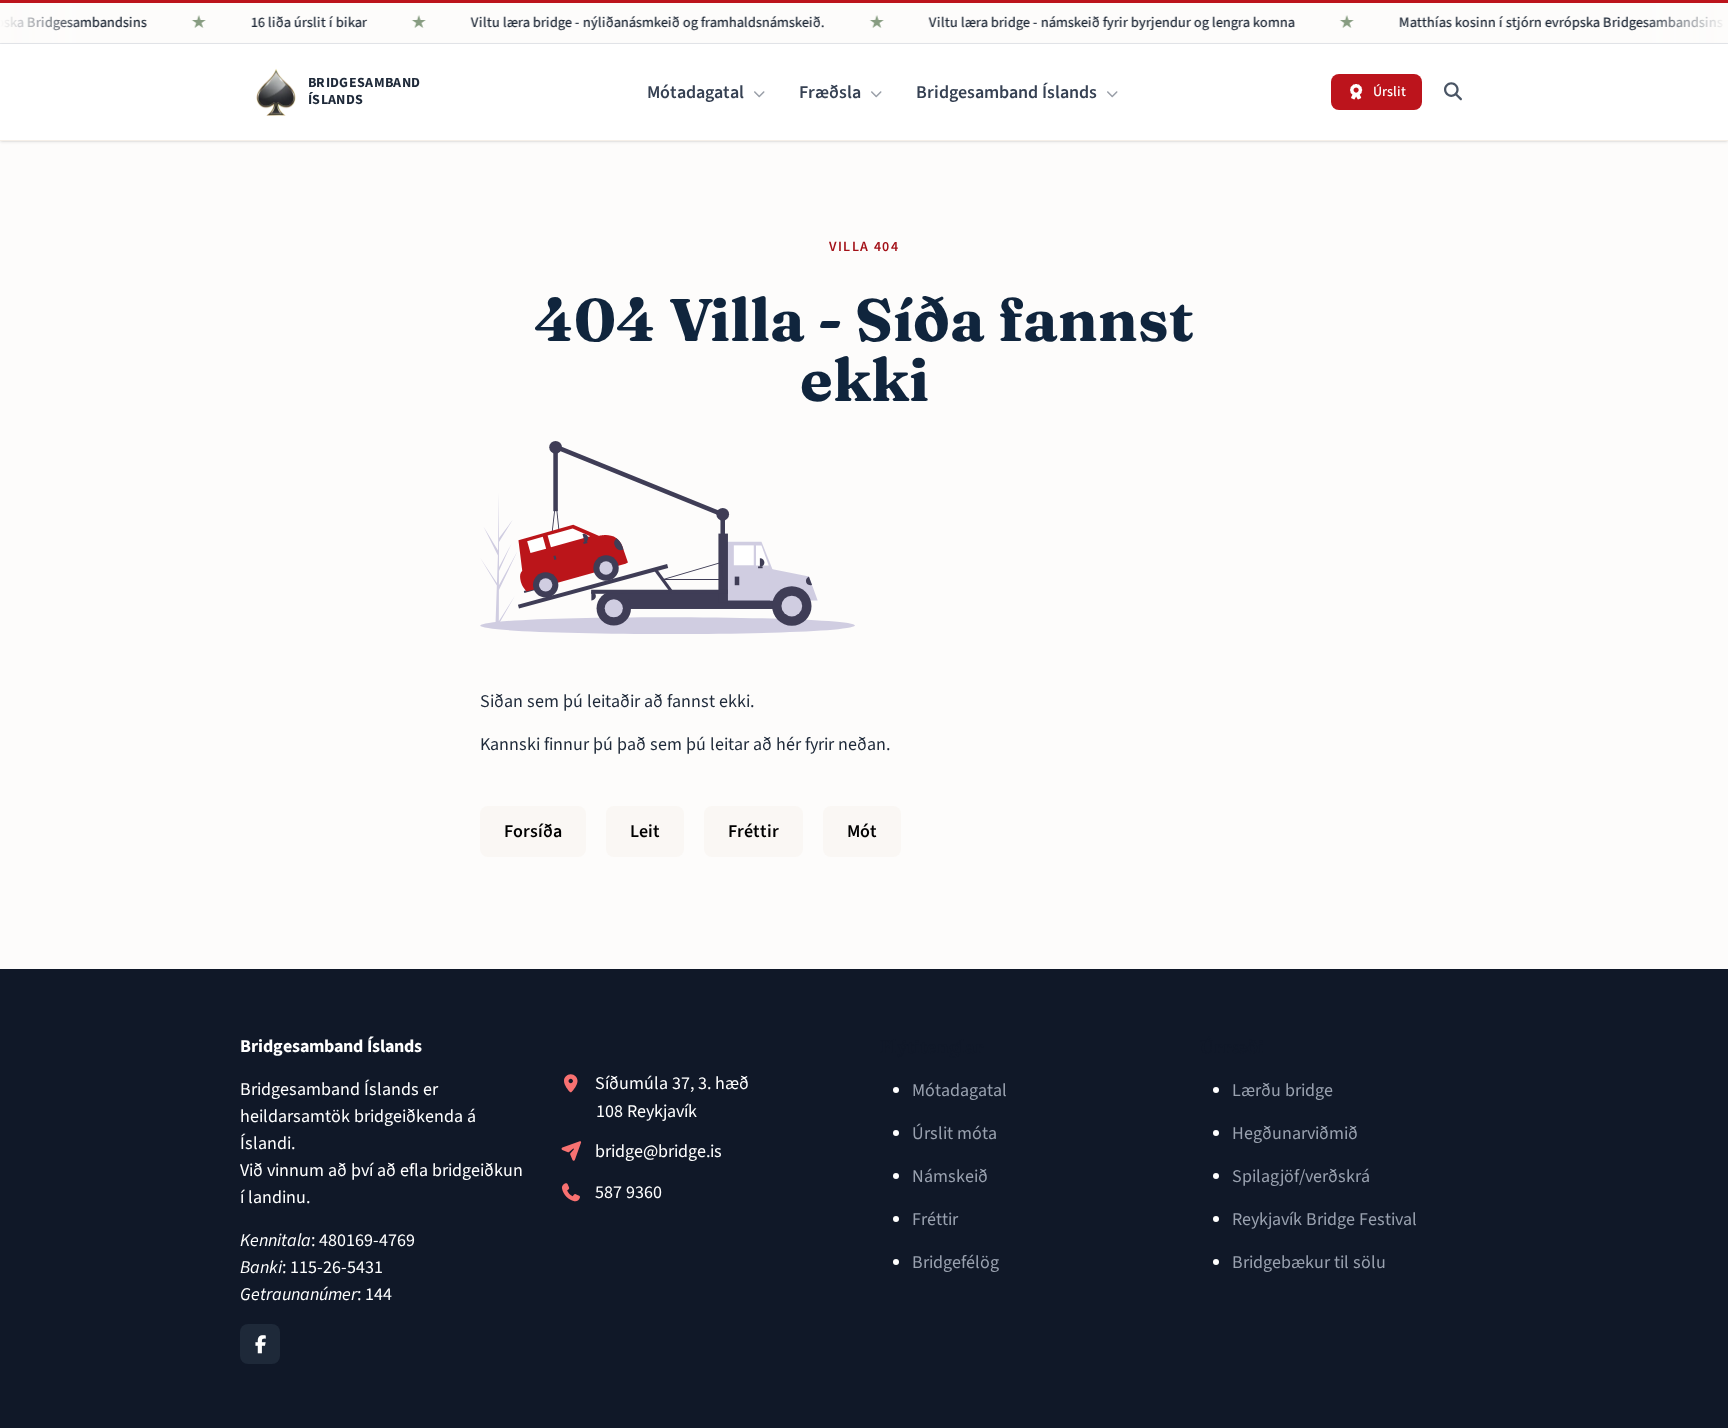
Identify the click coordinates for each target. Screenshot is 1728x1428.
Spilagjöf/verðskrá (1301, 1176)
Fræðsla (832, 92)
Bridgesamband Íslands (1008, 92)
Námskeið (950, 1176)
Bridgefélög (955, 1262)
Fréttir (753, 831)
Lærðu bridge (1282, 1090)
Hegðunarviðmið (1295, 1133)
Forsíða (533, 831)
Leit (645, 831)
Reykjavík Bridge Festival (1324, 1219)
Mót (862, 831)
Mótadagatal (697, 92)
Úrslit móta (954, 1133)
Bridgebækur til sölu (1309, 1262)
